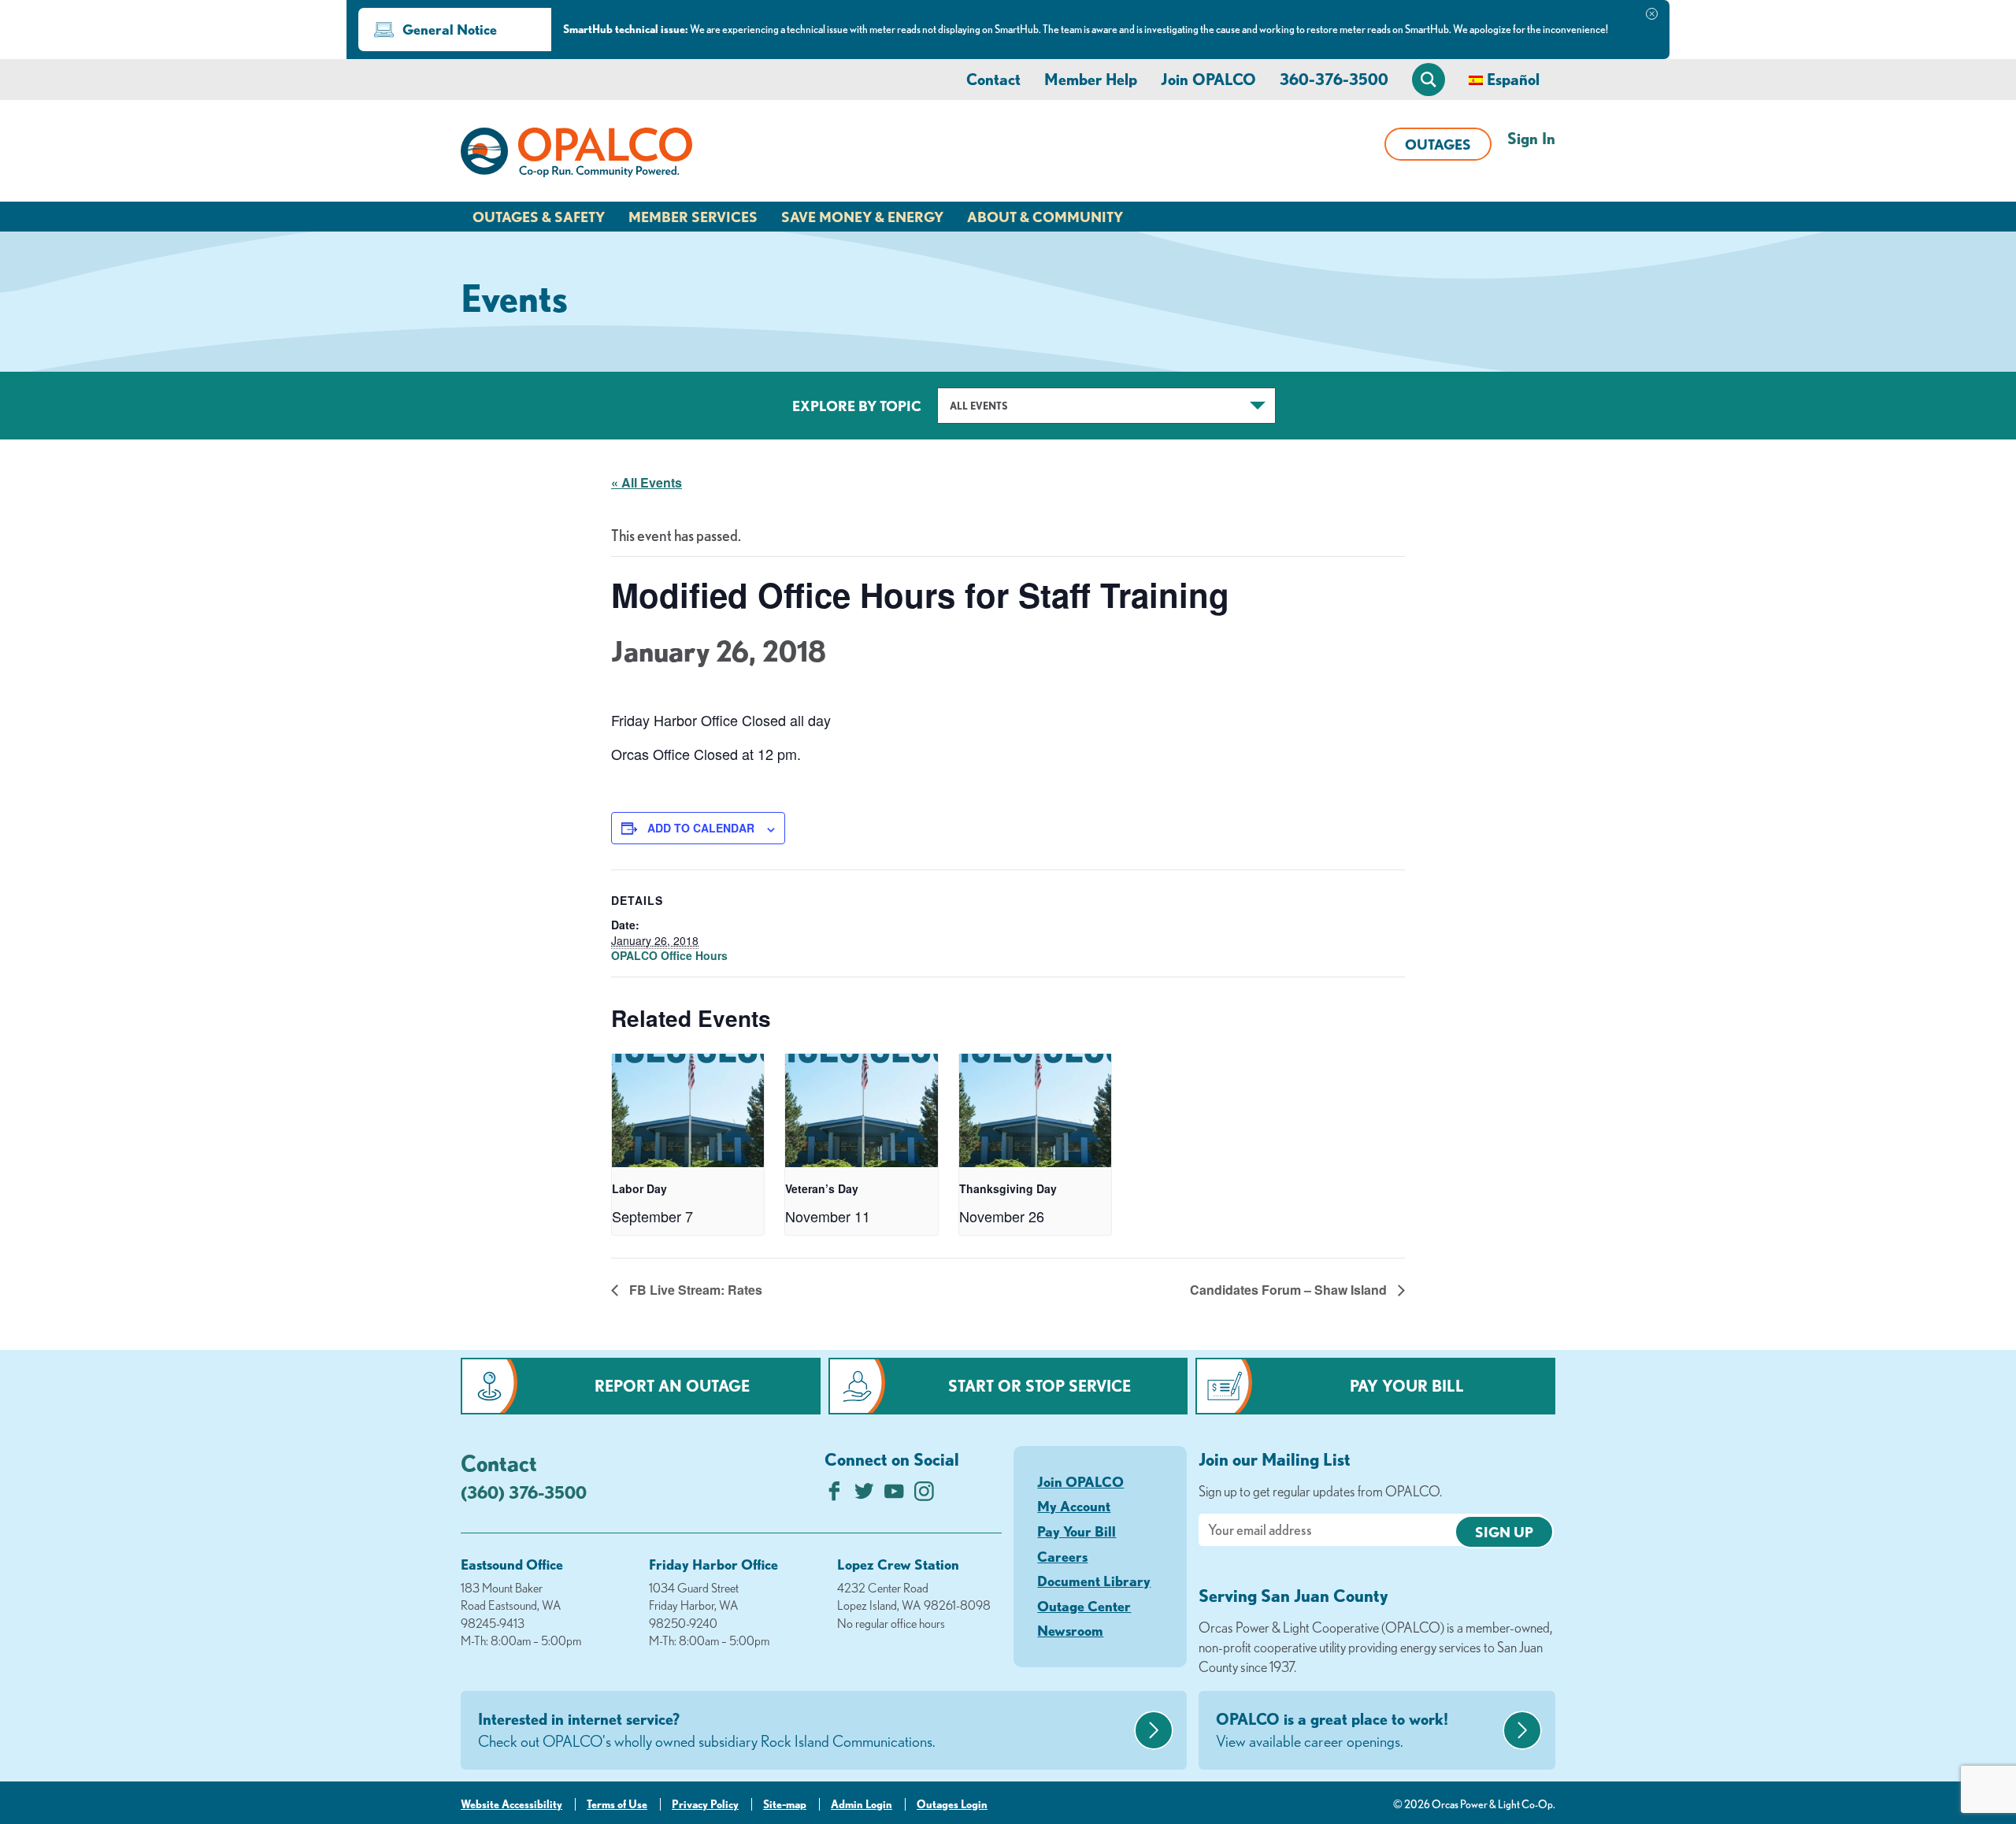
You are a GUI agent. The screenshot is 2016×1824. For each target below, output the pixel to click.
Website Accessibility (511, 1804)
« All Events (647, 482)
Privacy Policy (705, 1804)
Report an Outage (672, 1386)
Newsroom (1070, 1630)
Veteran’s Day (822, 1188)
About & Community (1045, 217)
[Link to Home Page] (576, 155)
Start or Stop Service (1039, 1386)
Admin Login (862, 1804)
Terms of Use (617, 1804)
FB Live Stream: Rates (694, 1290)
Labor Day (639, 1188)
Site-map (785, 1804)
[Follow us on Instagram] (924, 1495)
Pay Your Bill (1407, 1386)
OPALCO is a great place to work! (1332, 1730)
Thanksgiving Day (1008, 1188)
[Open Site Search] (1429, 80)
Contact (993, 79)
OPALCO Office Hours (669, 955)
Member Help (1091, 79)
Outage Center (1084, 1606)
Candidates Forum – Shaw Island (1290, 1290)
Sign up (1504, 1532)
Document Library (1094, 1581)
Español (1513, 79)
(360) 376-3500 (524, 1492)
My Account (1074, 1506)
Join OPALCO (1208, 79)
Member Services (693, 217)
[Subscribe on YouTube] (894, 1495)
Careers (1062, 1556)
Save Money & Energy (862, 217)
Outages (1438, 144)
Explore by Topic (857, 406)
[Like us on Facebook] (834, 1495)
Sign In (1531, 138)
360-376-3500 (1334, 79)
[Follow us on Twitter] (864, 1495)
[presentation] (688, 1111)
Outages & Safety (539, 217)
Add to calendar (701, 828)
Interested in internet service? (707, 1730)
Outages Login (952, 1804)
